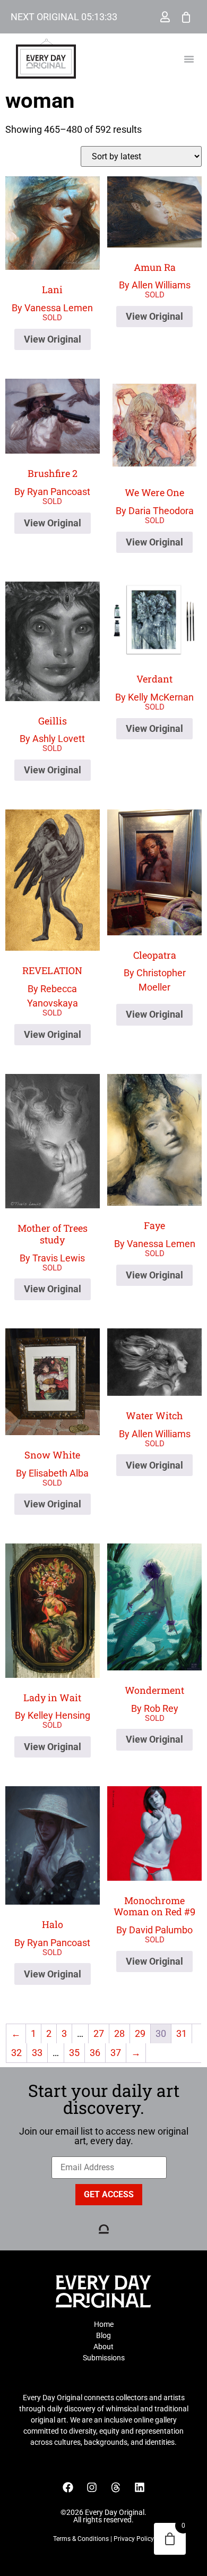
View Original (53, 339)
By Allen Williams (155, 276)
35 (74, 2053)
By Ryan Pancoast (52, 482)
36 (95, 2053)
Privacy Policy (134, 2539)
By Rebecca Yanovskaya (52, 986)
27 (99, 2033)
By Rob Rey (154, 1699)
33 (37, 2053)
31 (182, 2033)
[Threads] (116, 2487)
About (103, 2347)
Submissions (104, 2358)
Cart (186, 17)
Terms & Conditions (81, 2539)
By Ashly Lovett (52, 730)
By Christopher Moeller (155, 971)
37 (116, 2053)
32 (16, 2053)
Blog (103, 2335)
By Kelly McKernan (154, 688)
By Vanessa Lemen (52, 298)
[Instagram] (92, 2487)
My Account (165, 17)
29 (140, 2033)
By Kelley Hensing (53, 1706)
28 (119, 2033)
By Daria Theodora (155, 501)
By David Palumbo (154, 1915)
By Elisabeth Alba (52, 1464)
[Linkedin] (140, 2487)
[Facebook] (68, 2487)
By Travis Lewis (53, 1242)
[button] (189, 59)
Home (104, 2324)
